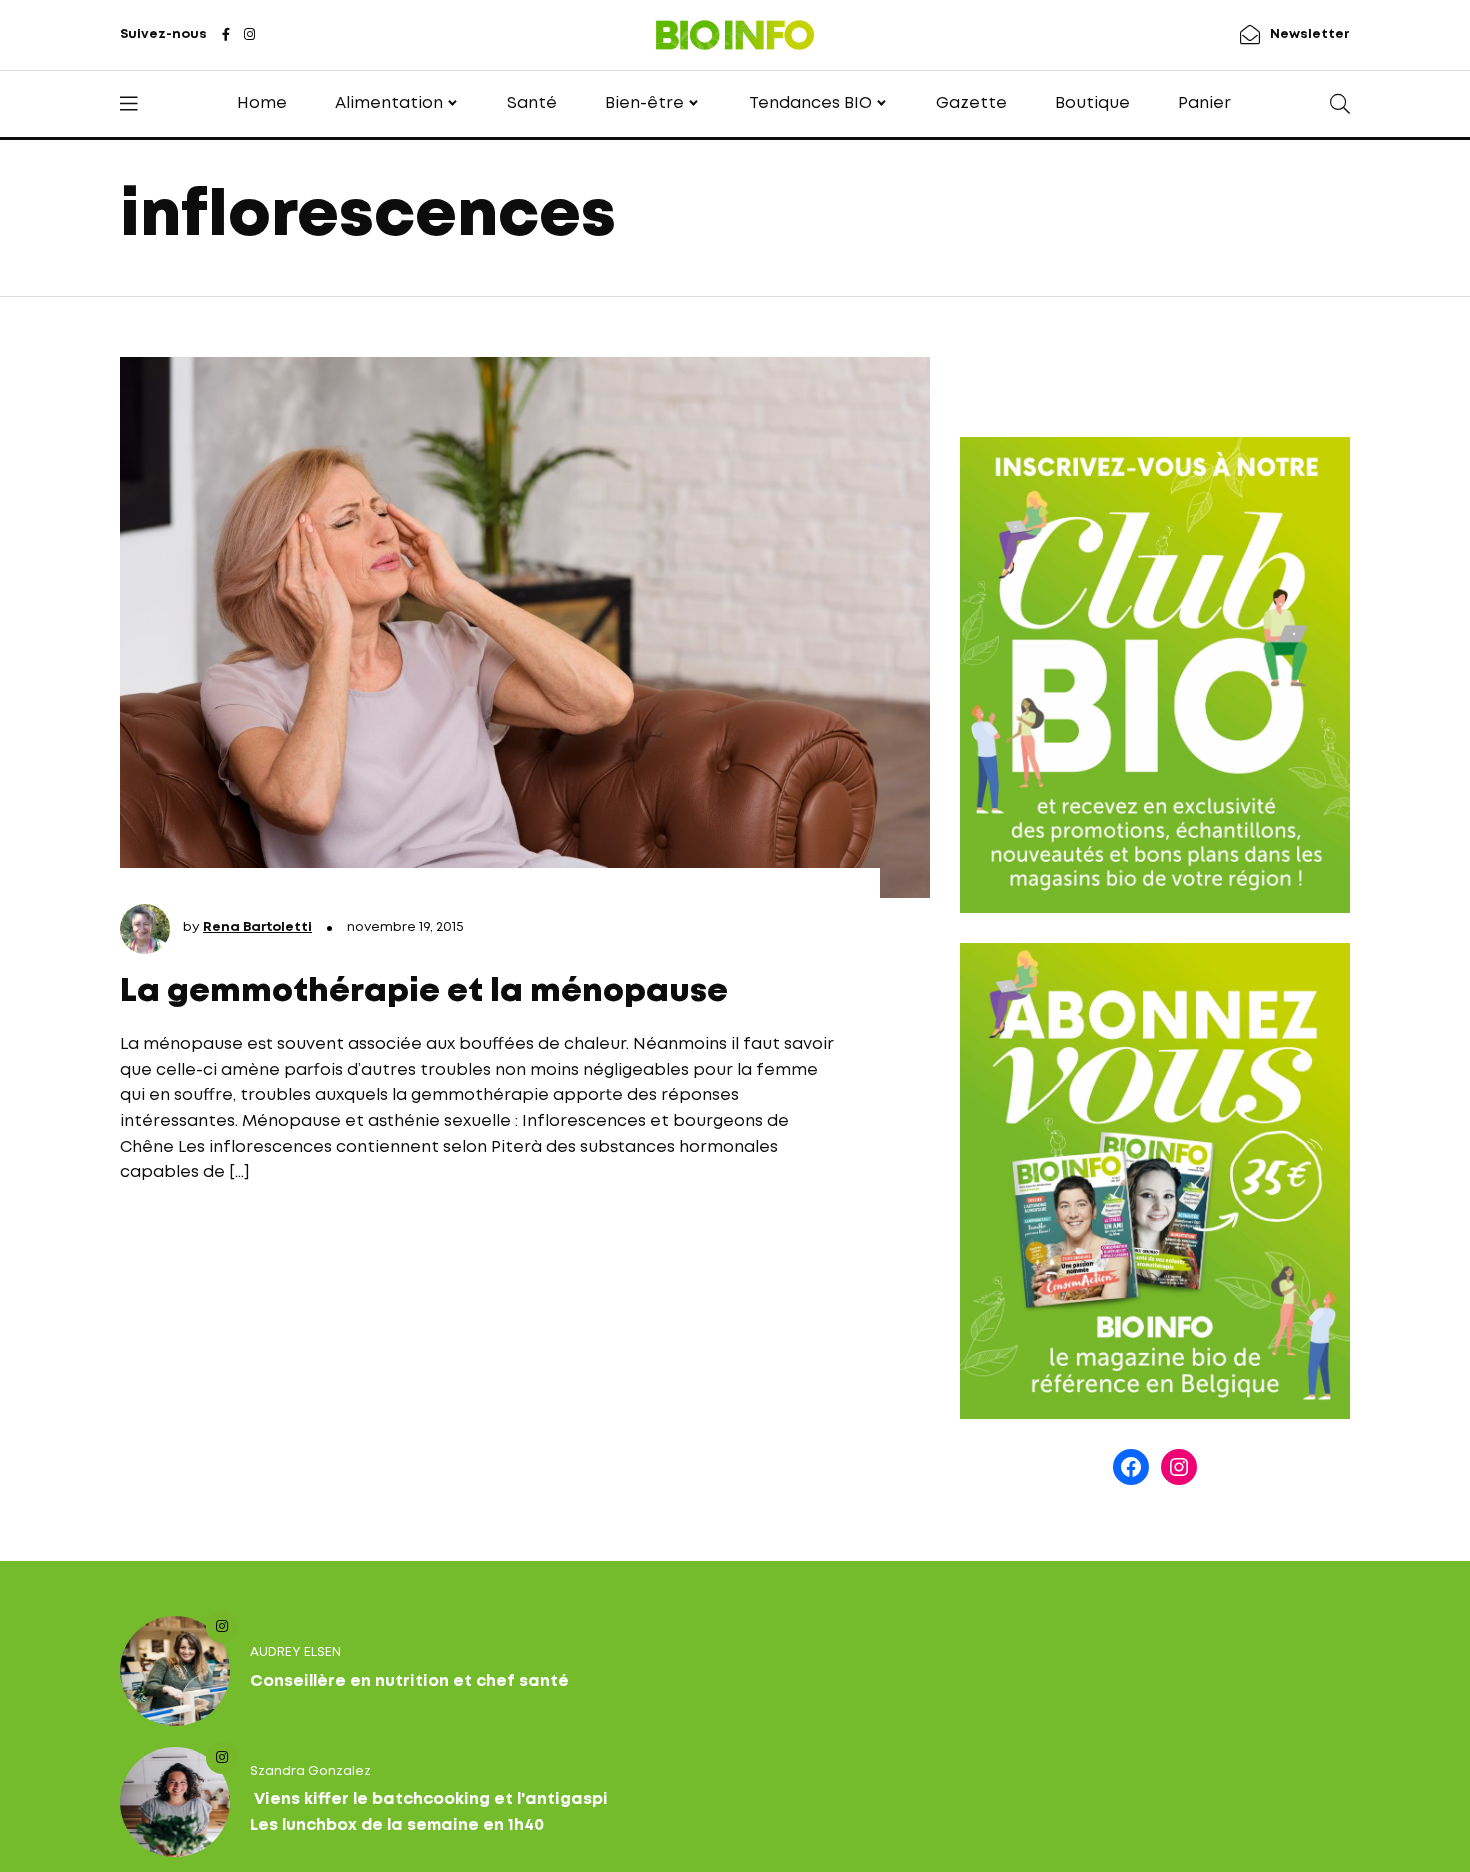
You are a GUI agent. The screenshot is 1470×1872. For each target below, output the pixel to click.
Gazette (971, 103)
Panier (1204, 103)
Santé (532, 103)
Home (262, 103)
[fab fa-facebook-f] (226, 36)
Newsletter (1310, 34)
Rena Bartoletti (257, 927)
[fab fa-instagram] (249, 36)
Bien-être (644, 103)
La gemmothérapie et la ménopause (424, 992)
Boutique (1092, 103)
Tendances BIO (810, 103)
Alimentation (389, 103)
